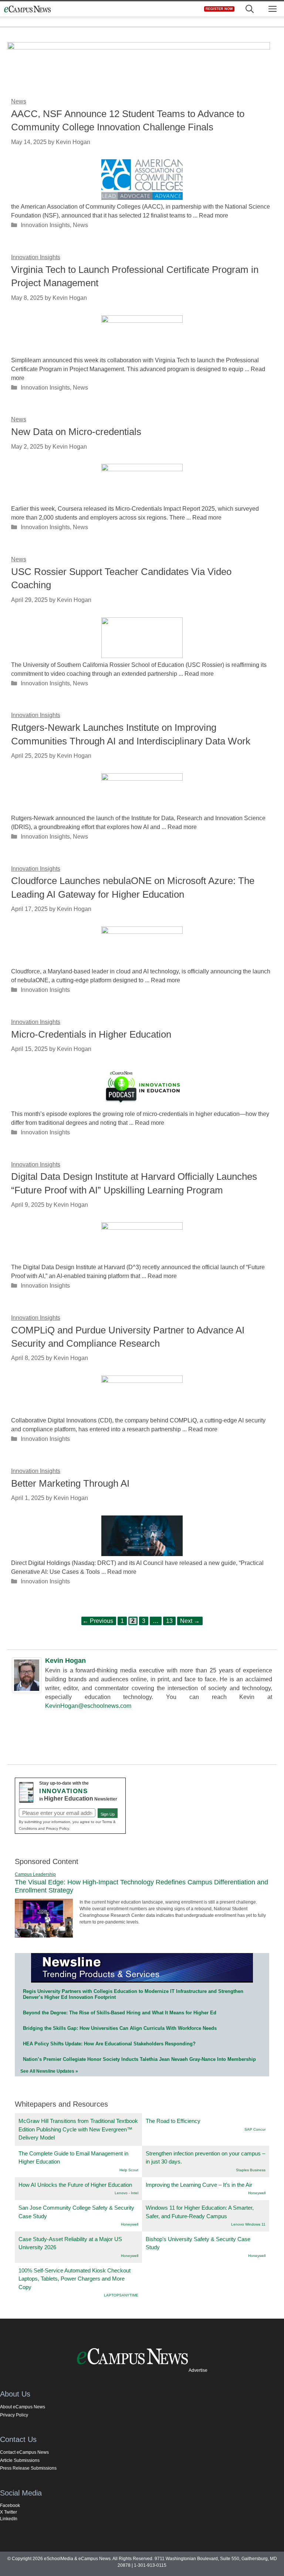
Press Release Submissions (28, 2468)
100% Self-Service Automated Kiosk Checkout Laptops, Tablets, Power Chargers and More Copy (75, 2279)
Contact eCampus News (24, 2452)
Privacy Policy (14, 2415)
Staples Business (251, 2170)
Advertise (198, 2370)
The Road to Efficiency (173, 2121)
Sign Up (108, 1814)
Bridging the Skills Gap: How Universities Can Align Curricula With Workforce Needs (120, 2028)
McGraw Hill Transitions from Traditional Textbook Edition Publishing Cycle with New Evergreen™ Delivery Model (78, 2129)
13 (171, 1620)
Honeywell (257, 2193)
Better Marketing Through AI (70, 1483)
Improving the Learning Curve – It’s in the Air (199, 2185)
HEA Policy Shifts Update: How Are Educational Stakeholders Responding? (109, 2044)
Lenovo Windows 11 (248, 2224)
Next (190, 1621)
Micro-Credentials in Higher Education (91, 1034)
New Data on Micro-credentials (76, 432)
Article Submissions (20, 2460)
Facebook (10, 2505)
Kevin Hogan (65, 1661)
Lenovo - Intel (126, 2193)
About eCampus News (23, 2407)
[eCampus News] (27, 9)
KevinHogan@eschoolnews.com (88, 1706)
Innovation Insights (45, 225)
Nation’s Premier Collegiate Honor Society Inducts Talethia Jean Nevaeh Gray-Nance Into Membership (139, 2059)
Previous (98, 1621)
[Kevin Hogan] (27, 1691)
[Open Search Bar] (250, 9)
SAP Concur (255, 2129)
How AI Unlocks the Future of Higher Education (75, 2185)
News (80, 225)
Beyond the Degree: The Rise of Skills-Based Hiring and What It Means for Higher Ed (120, 2013)
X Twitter (9, 2512)
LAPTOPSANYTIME (121, 2295)
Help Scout (129, 2170)
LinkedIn (9, 2519)
